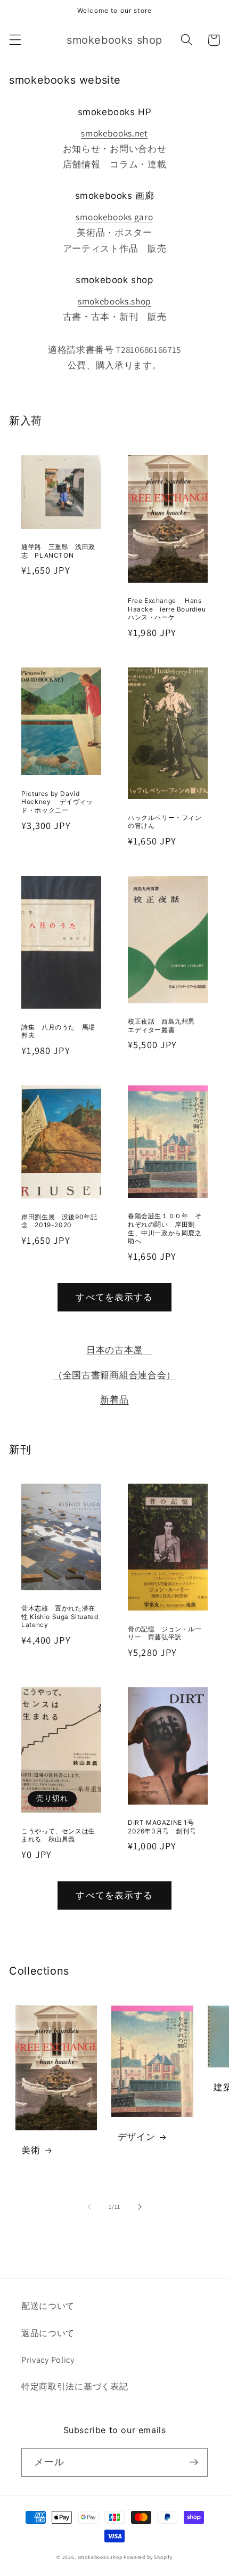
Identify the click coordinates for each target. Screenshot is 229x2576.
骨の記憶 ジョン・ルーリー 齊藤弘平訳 (165, 1633)
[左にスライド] (89, 2207)
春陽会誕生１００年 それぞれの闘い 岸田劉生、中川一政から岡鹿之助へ (165, 1228)
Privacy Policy (48, 2360)
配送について (48, 2306)
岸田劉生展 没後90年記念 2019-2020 (59, 1221)
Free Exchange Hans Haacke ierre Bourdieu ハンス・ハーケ (168, 609)
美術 (31, 2150)
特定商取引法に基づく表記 (75, 2386)
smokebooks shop (100, 2557)
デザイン (136, 2137)
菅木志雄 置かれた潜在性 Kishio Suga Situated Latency (60, 1616)
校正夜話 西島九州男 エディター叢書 (165, 1025)
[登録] (194, 2462)
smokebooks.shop (114, 301)
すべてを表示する (114, 1297)
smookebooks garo (114, 217)
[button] (15, 40)
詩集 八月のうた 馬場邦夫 (58, 1031)
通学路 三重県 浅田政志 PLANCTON (58, 551)
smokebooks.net (114, 133)
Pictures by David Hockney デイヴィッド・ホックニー (57, 802)
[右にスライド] (140, 2207)
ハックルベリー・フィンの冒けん (165, 822)
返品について (48, 2333)
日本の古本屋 (119, 1350)
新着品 (114, 1399)
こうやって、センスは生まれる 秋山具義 (58, 1835)
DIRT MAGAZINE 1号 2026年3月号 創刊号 (164, 1827)
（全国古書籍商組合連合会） (114, 1375)
